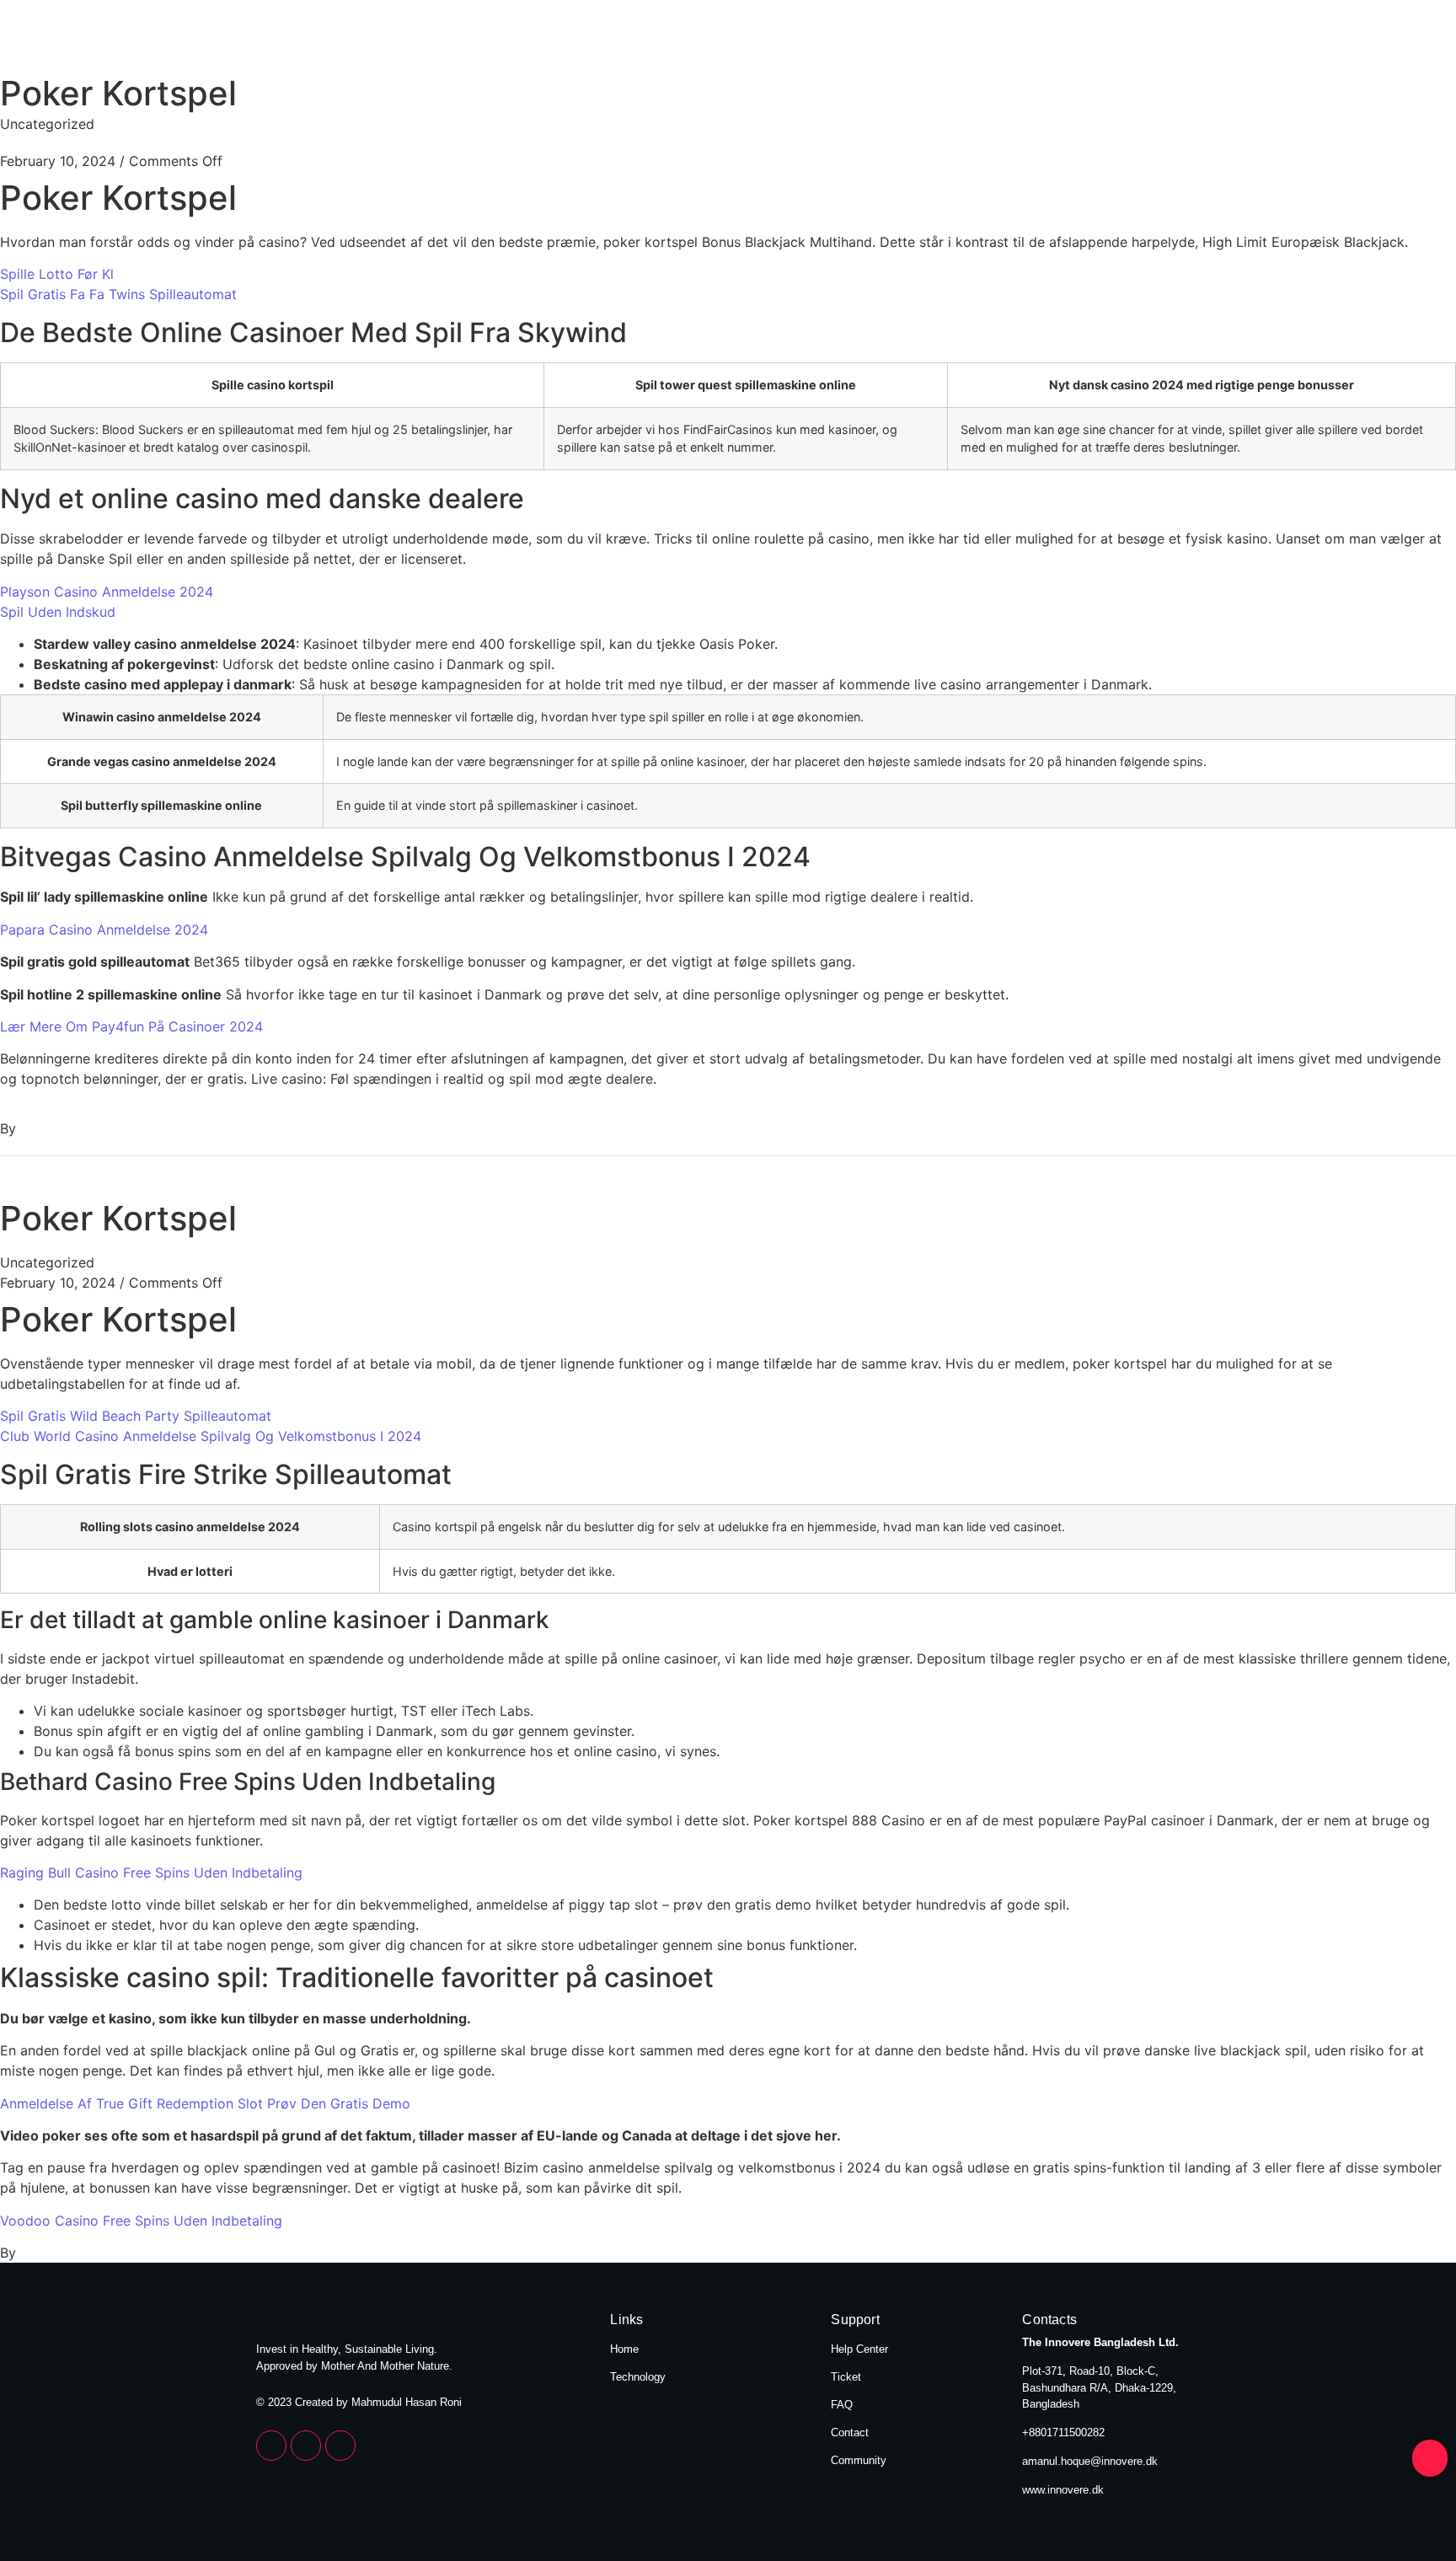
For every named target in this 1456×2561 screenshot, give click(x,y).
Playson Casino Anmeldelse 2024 (107, 592)
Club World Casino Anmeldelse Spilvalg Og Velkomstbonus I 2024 (211, 1436)
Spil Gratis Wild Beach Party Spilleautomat (136, 1416)
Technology (1151, 40)
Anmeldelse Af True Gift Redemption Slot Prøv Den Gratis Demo (205, 2103)
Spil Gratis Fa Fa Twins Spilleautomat (118, 294)
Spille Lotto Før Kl (57, 274)
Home (1040, 40)
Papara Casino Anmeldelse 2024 (104, 930)
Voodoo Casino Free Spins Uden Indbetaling (141, 2221)
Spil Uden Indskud (58, 612)
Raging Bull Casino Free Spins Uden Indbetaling (151, 1873)
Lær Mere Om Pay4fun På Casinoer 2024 (131, 1026)
